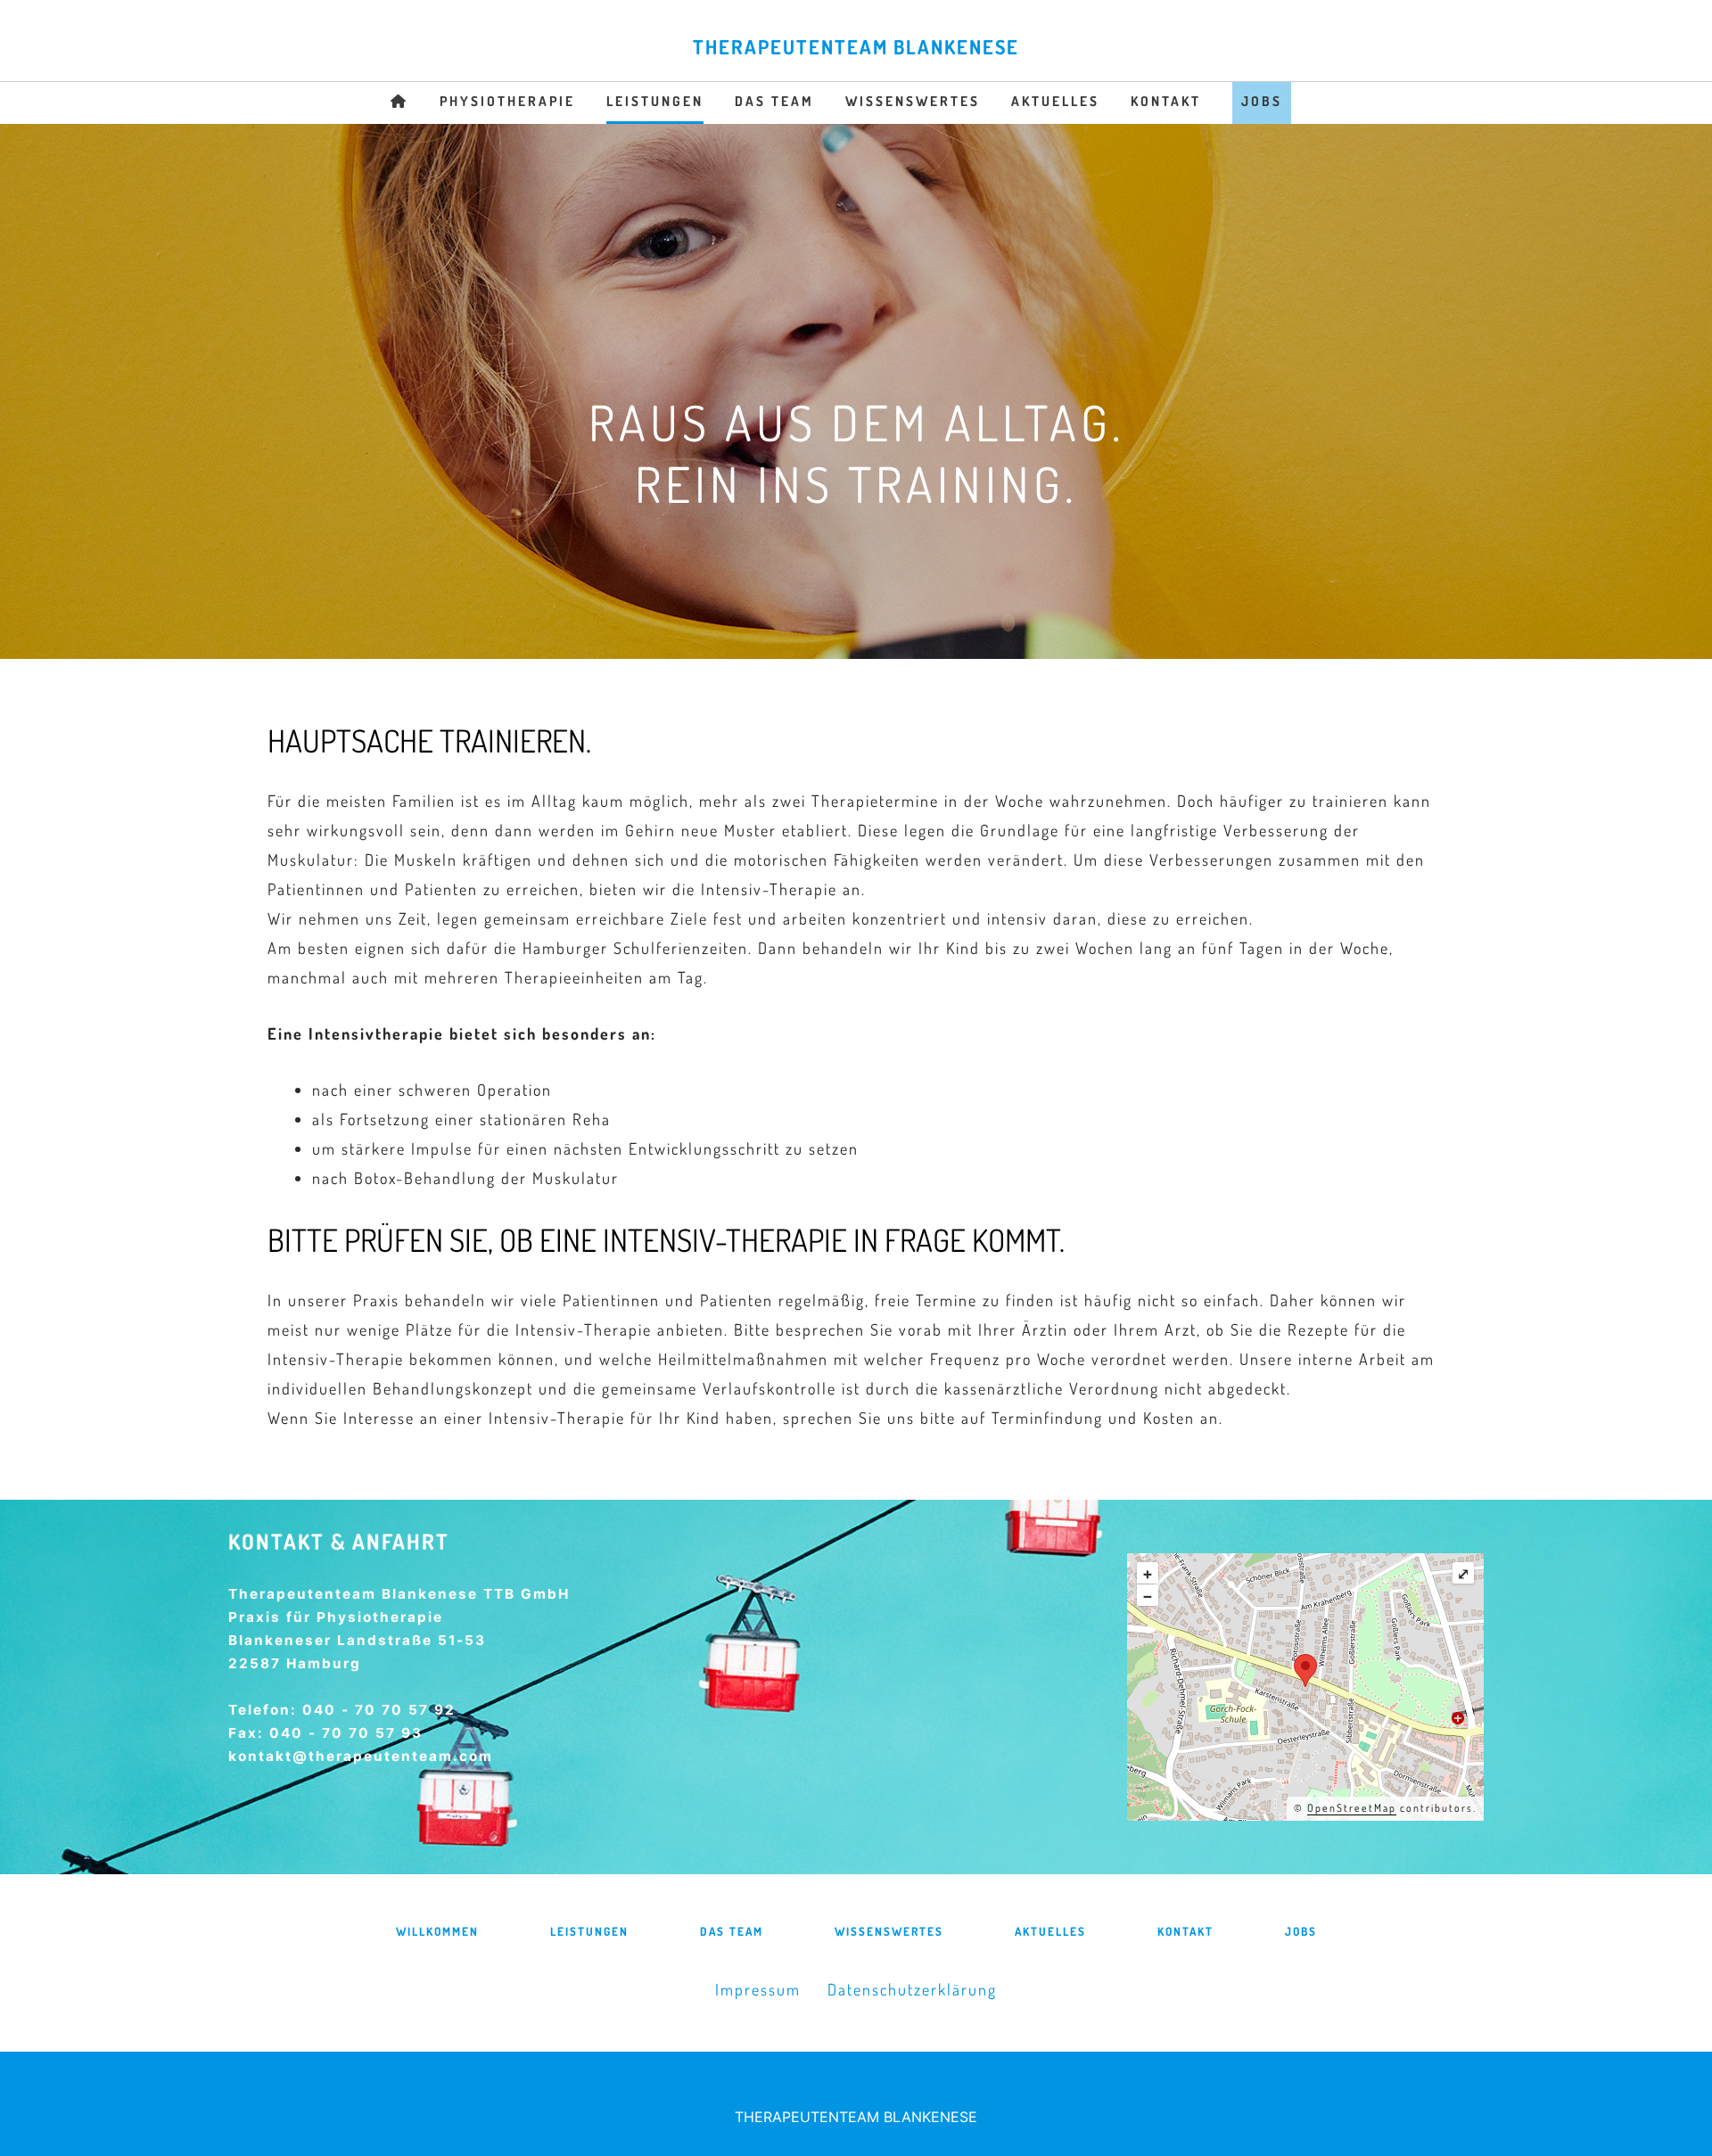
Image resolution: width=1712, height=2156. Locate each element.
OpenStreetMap (1352, 1808)
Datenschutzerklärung (912, 1989)
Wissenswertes (913, 102)
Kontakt (1166, 102)
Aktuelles (1055, 102)
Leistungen (655, 102)
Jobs (1262, 102)
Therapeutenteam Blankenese (856, 46)
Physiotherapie (507, 102)
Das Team (774, 102)
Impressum (758, 1989)
